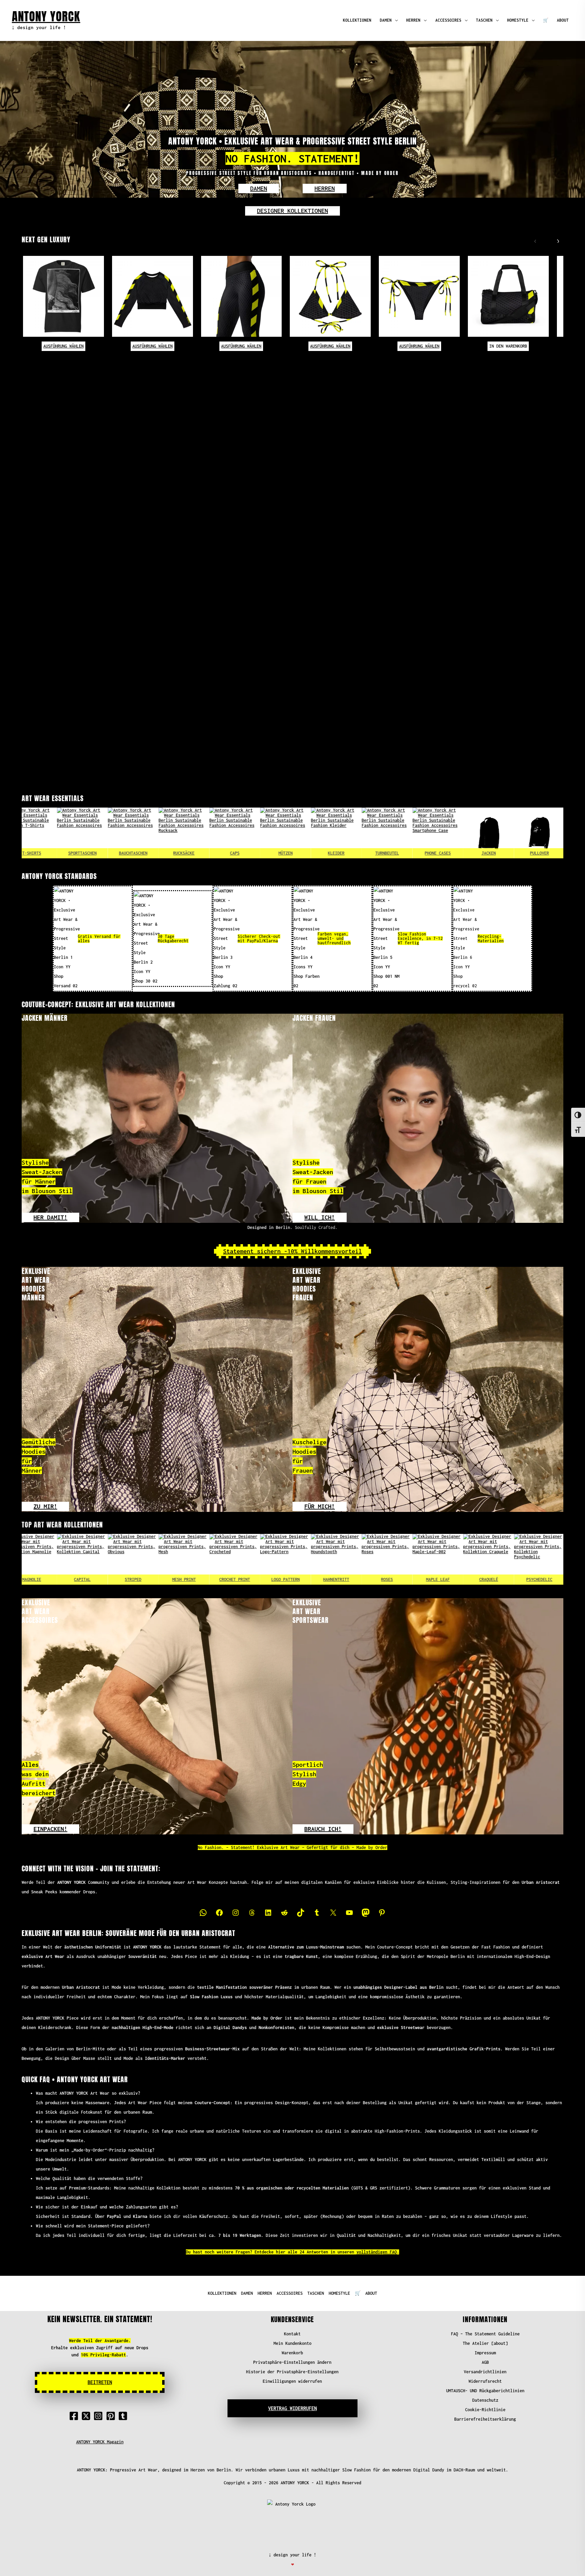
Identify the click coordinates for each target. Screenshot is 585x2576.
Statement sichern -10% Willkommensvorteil (292, 1251)
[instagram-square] (100, 2416)
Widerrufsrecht (485, 2381)
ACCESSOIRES (448, 20)
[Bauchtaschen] (32, 833)
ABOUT (563, 20)
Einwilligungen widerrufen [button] (292, 2381)
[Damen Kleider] (235, 833)
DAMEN (386, 20)
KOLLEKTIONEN (357, 20)
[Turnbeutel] (286, 833)
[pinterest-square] (112, 2416)
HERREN (413, 20)
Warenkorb (292, 2353)
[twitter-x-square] (87, 2416)
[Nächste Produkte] (556, 240)
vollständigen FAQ (377, 2252)
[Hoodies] (489, 833)
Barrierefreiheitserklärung (485, 2419)
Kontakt (292, 2334)
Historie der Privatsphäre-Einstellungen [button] (292, 2372)
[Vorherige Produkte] (534, 240)
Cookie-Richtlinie (485, 2410)
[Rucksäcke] (83, 833)
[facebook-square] (75, 2416)
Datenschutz (485, 2400)
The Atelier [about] (485, 2343)
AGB (485, 2362)
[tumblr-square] (124, 2416)
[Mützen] (185, 833)
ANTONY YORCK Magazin (100, 2442)
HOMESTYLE (518, 20)
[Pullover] (438, 833)
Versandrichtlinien (485, 2372)
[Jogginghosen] (540, 833)
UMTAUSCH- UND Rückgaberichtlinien (485, 2391)
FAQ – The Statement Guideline (485, 2334)
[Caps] (134, 833)
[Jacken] (388, 833)
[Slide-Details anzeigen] (32, 1559)
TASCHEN (484, 20)
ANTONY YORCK (46, 16)
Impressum (485, 2353)
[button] (259, 189)
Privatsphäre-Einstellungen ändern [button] (292, 2362)
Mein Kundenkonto (292, 2343)
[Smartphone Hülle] (337, 833)
